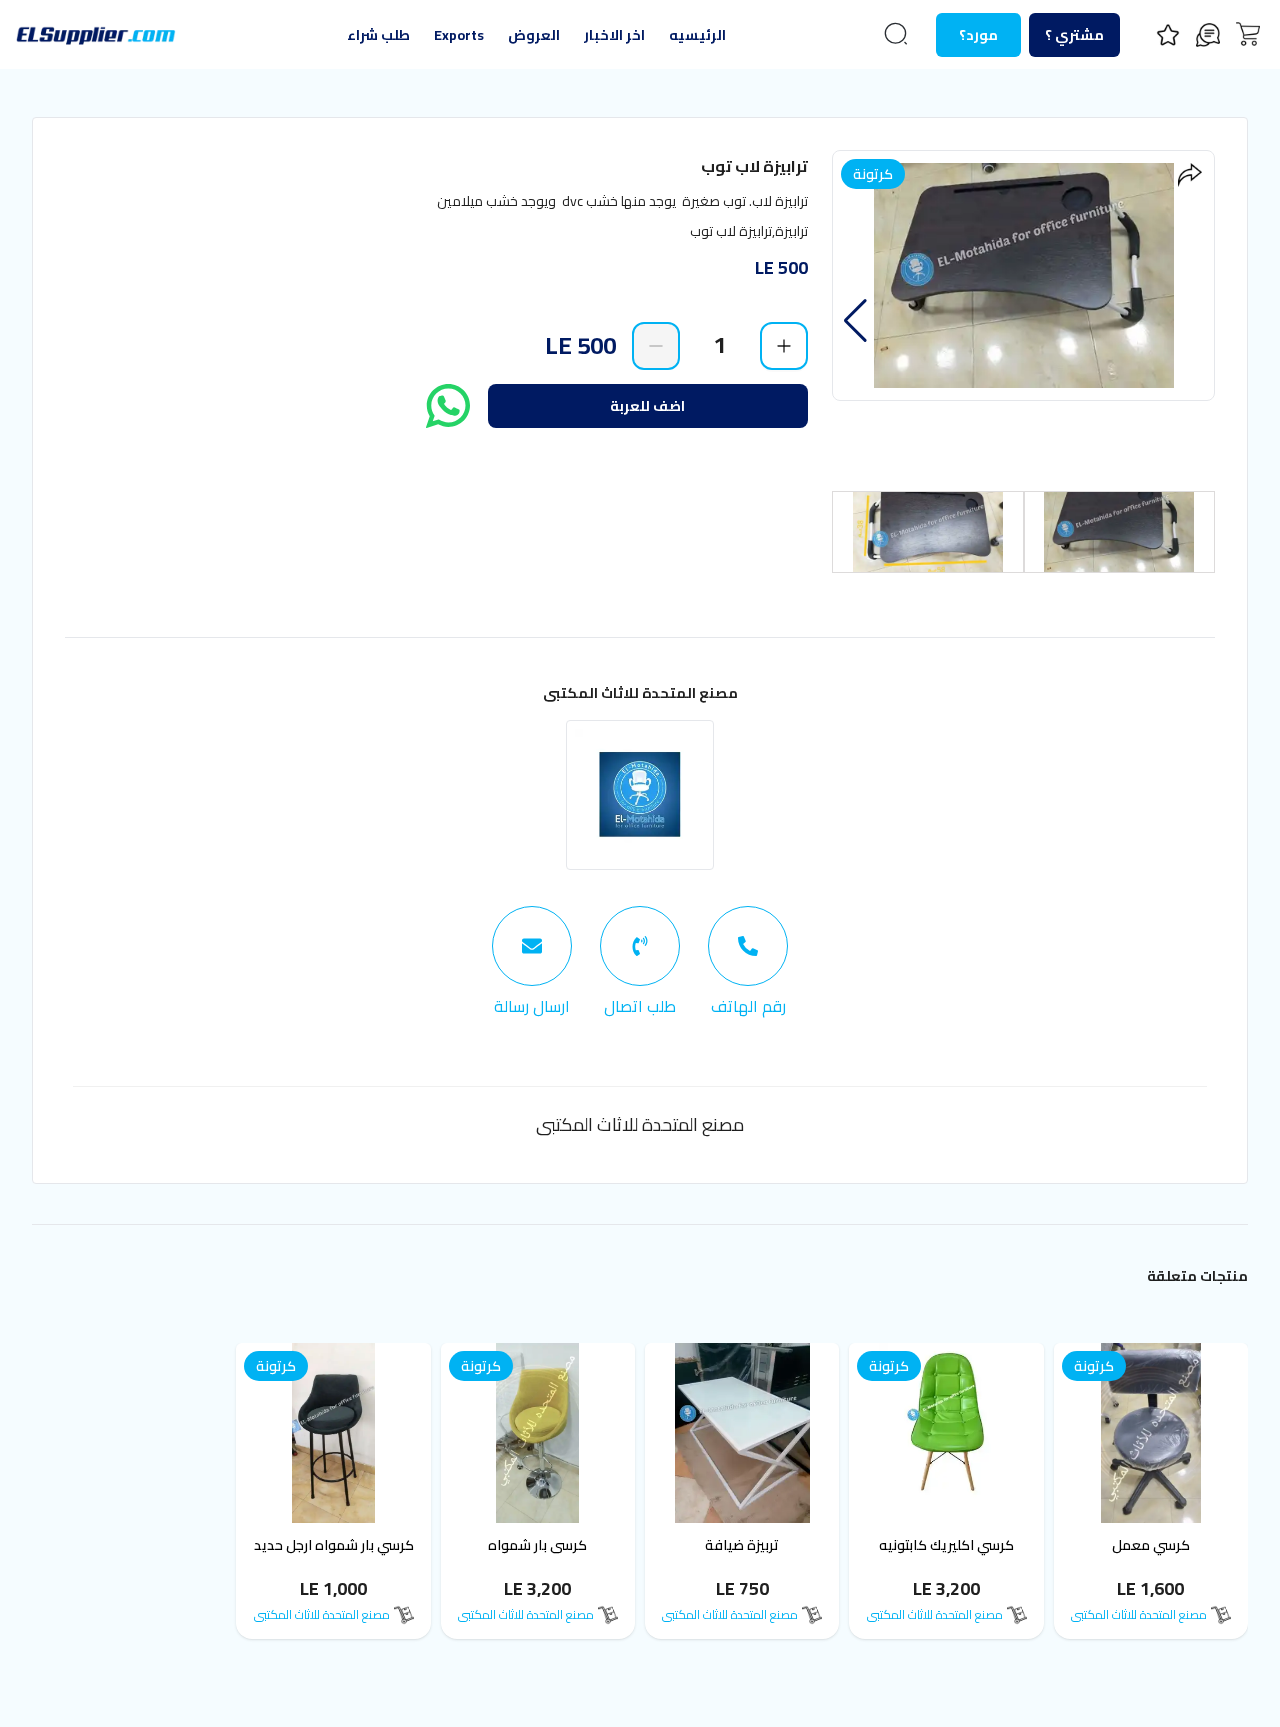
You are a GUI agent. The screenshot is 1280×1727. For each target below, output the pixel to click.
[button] (855, 321)
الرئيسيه (697, 35)
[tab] (748, 962)
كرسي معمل (1151, 1545)
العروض (534, 35)
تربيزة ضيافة (742, 1545)
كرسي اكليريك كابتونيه (946, 1545)
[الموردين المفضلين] (1168, 35)
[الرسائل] (1208, 35)
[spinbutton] (720, 345)
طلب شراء (378, 35)
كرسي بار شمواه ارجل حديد (334, 1545)
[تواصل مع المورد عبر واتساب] (448, 406)
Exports (459, 35)
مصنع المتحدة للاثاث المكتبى (640, 693)
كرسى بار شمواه (537, 1545)
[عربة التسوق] (1248, 34)
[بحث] (896, 34)
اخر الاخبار (614, 35)
